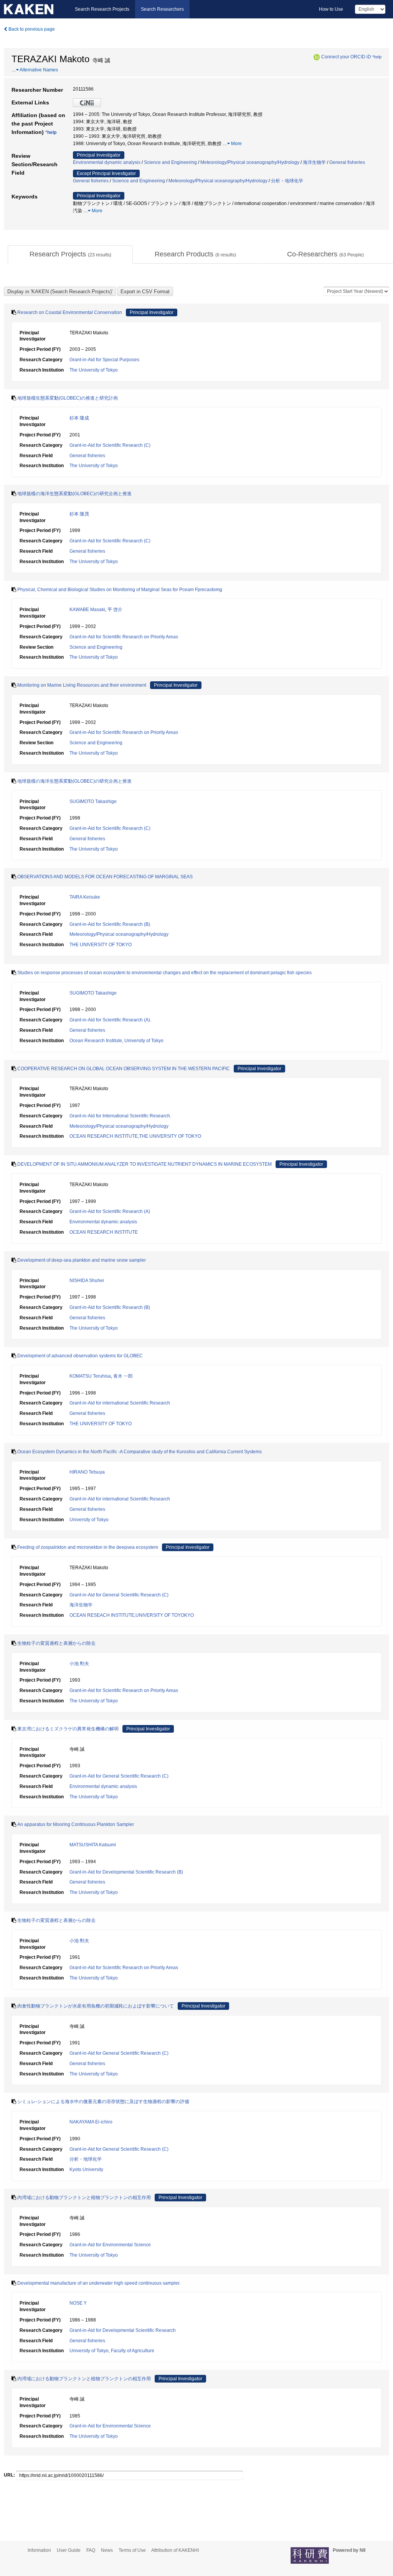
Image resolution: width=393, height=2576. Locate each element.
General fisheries (347, 162)
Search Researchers (162, 9)
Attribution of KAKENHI (175, 2550)
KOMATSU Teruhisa (90, 1376)
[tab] (70, 254)
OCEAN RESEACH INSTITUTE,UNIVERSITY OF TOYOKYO (132, 1615)
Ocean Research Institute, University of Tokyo (116, 1041)
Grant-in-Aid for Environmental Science (110, 2245)
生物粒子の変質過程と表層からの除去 (56, 1643)
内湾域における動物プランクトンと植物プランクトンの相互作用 (84, 2198)
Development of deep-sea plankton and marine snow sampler (82, 1260)
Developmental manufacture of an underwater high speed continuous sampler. (99, 2283)
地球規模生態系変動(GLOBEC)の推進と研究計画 (68, 398)
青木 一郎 (123, 1376)
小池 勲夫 (79, 1664)
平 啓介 (115, 610)
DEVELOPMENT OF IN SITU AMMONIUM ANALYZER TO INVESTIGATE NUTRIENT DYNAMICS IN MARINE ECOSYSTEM (144, 1164)
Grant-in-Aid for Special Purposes (104, 360)
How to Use (331, 9)
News (107, 2550)
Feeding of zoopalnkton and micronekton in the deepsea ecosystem (88, 1547)
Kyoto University (86, 2170)
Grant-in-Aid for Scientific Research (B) (110, 1307)
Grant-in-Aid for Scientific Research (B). (110, 924)
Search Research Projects (102, 9)
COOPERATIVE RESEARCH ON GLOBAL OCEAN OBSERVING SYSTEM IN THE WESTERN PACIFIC (124, 1069)
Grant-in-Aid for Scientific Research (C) (110, 445)
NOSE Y (78, 2303)
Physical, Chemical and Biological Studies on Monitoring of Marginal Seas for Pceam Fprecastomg (120, 590)
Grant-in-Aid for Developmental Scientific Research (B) (126, 1872)
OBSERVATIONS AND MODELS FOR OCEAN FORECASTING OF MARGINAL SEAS (105, 877)
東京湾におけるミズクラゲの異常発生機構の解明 (68, 1729)
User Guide (69, 2550)
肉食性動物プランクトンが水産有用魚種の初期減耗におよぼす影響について (96, 2006)
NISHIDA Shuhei (87, 1281)
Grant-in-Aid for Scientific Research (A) (110, 1211)
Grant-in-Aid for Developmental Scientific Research (123, 2330)
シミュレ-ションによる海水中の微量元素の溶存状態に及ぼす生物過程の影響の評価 (103, 2102)
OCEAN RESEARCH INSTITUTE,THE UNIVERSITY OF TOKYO (135, 1136)
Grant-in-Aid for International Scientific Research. (120, 1116)
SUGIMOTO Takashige (93, 801)
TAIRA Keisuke (85, 897)
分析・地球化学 (287, 181)
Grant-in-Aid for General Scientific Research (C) (119, 1595)
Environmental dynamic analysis (107, 162)
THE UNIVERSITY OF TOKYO (101, 945)
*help (377, 57)
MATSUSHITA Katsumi (93, 1845)
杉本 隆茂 (79, 514)
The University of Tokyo (94, 370)
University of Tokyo (89, 1520)
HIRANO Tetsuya (87, 1472)
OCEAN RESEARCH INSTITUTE (104, 1232)
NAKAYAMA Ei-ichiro (91, 2122)
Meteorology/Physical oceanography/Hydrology (250, 162)
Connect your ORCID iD (346, 57)
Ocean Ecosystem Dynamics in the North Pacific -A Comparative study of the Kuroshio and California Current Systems (140, 1452)
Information (39, 2550)
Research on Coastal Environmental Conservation (70, 312)
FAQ (91, 2550)
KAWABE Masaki (87, 610)
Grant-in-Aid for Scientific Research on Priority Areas (124, 637)
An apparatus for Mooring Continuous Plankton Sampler (76, 1824)
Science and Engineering (170, 162)
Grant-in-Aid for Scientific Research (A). (110, 1020)
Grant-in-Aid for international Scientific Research (120, 1403)
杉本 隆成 (79, 418)
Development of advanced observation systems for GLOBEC (80, 1356)
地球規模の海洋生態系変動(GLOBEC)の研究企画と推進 (74, 494)
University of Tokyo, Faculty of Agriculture (112, 2351)
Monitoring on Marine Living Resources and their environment (82, 685)
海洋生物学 (314, 162)
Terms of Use (132, 2550)
